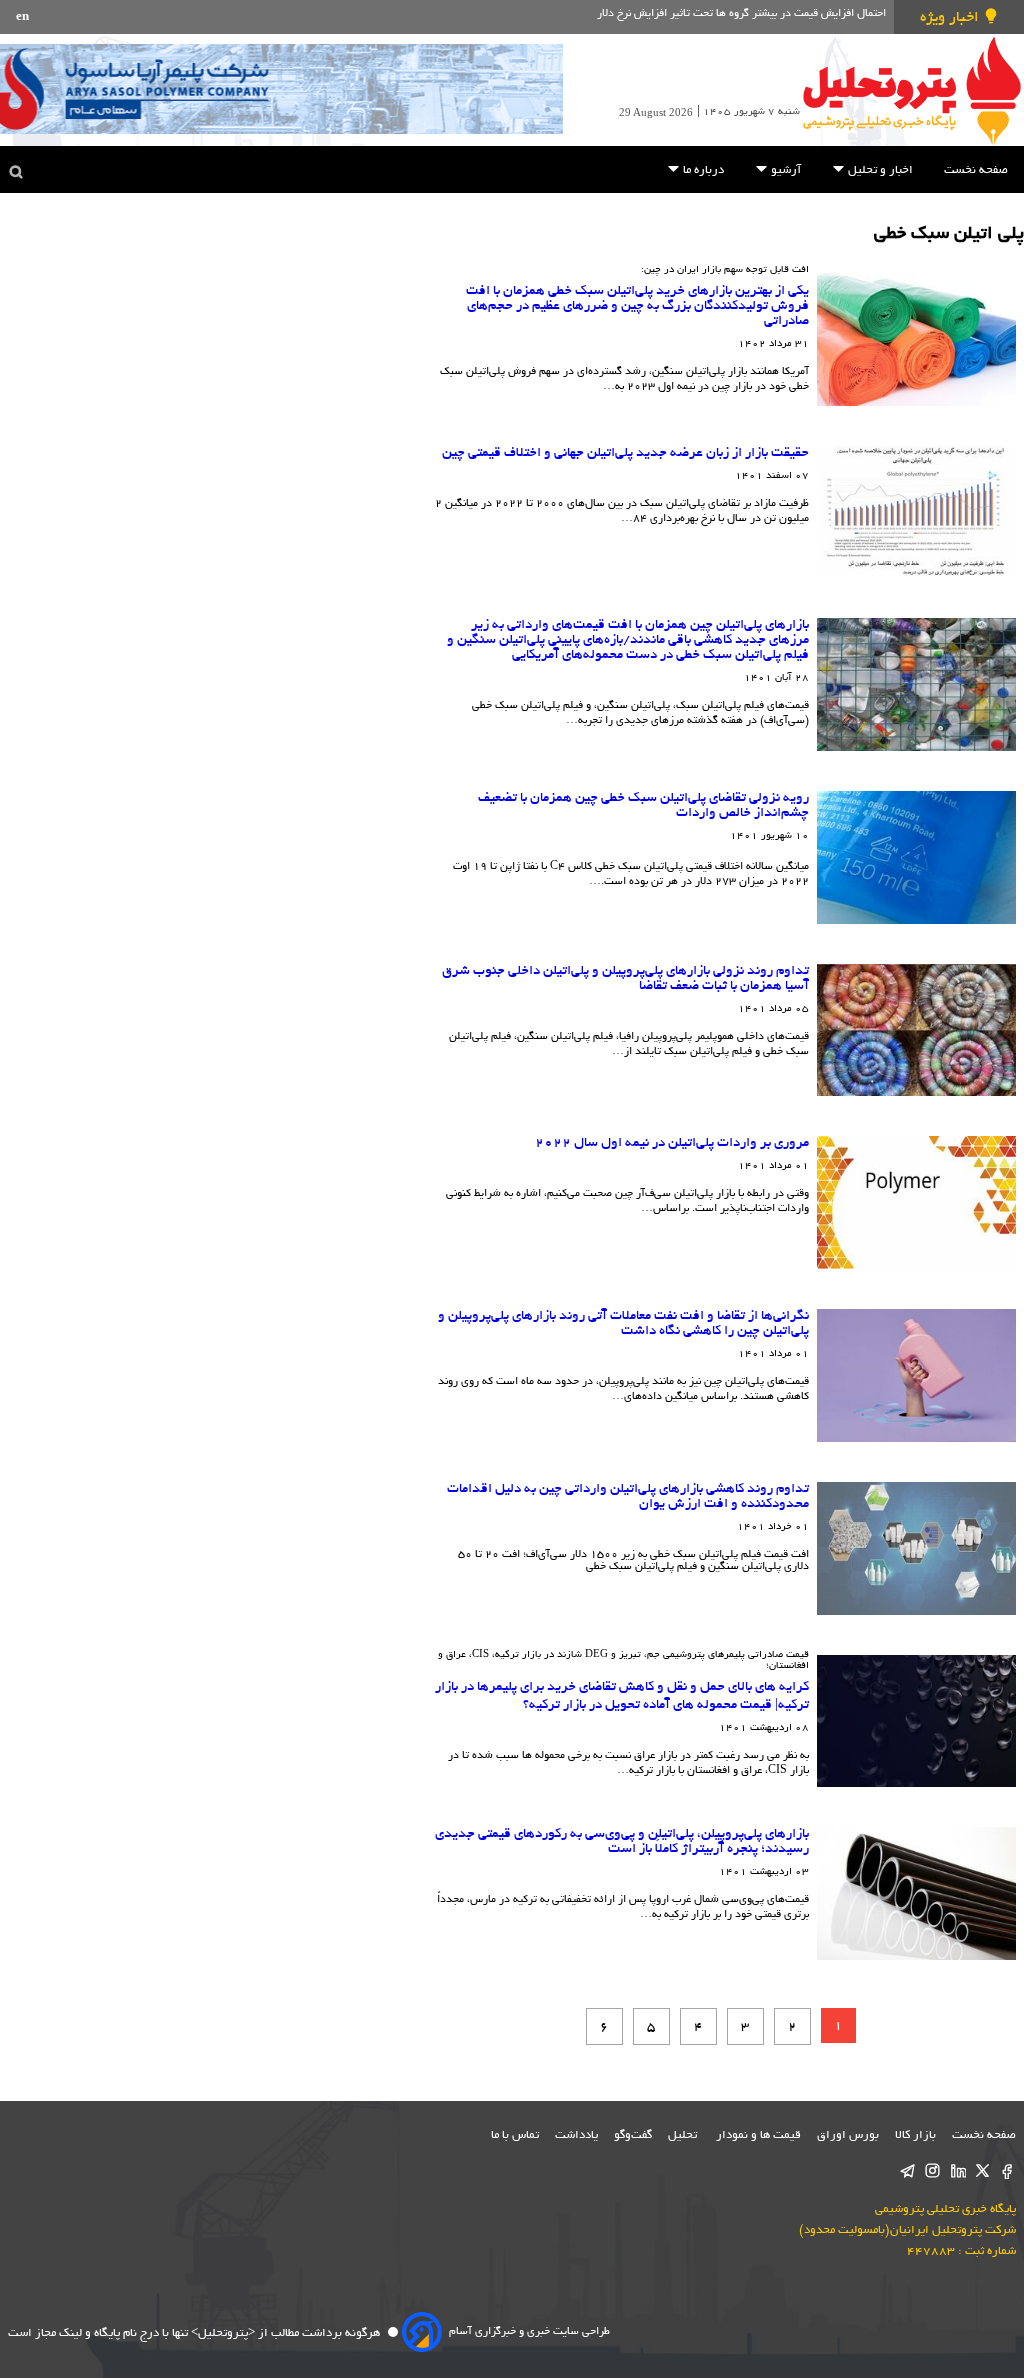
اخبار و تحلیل (879, 170)
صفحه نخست (976, 170)
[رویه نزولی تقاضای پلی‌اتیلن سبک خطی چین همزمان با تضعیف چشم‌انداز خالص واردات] (916, 857)
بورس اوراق (848, 2135)
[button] (838, 168)
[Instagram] (932, 2172)
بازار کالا (915, 2135)
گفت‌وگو (633, 2135)
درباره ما (702, 170)
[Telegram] (907, 2172)
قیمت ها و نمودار (758, 2135)
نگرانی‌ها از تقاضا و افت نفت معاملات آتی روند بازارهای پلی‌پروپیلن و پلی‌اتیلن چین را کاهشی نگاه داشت (623, 1324)
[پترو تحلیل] (912, 90)
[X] (982, 2172)
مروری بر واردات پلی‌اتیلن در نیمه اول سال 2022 (672, 1143)
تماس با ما (515, 2135)
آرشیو (784, 170)
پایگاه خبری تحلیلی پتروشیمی (945, 2209)
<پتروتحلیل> (221, 2333)
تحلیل (684, 2135)
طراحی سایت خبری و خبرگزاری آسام (529, 2332)
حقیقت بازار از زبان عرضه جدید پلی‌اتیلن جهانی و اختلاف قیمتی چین (625, 453)
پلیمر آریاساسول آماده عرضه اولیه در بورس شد (778, 14)
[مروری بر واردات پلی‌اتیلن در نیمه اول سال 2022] (916, 1202)
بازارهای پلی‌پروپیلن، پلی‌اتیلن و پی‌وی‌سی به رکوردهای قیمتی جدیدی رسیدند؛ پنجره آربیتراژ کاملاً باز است (622, 1842)
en (22, 17)
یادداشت (576, 2135)
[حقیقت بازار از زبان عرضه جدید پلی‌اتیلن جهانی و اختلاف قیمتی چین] (916, 512)
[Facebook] (1007, 2172)
